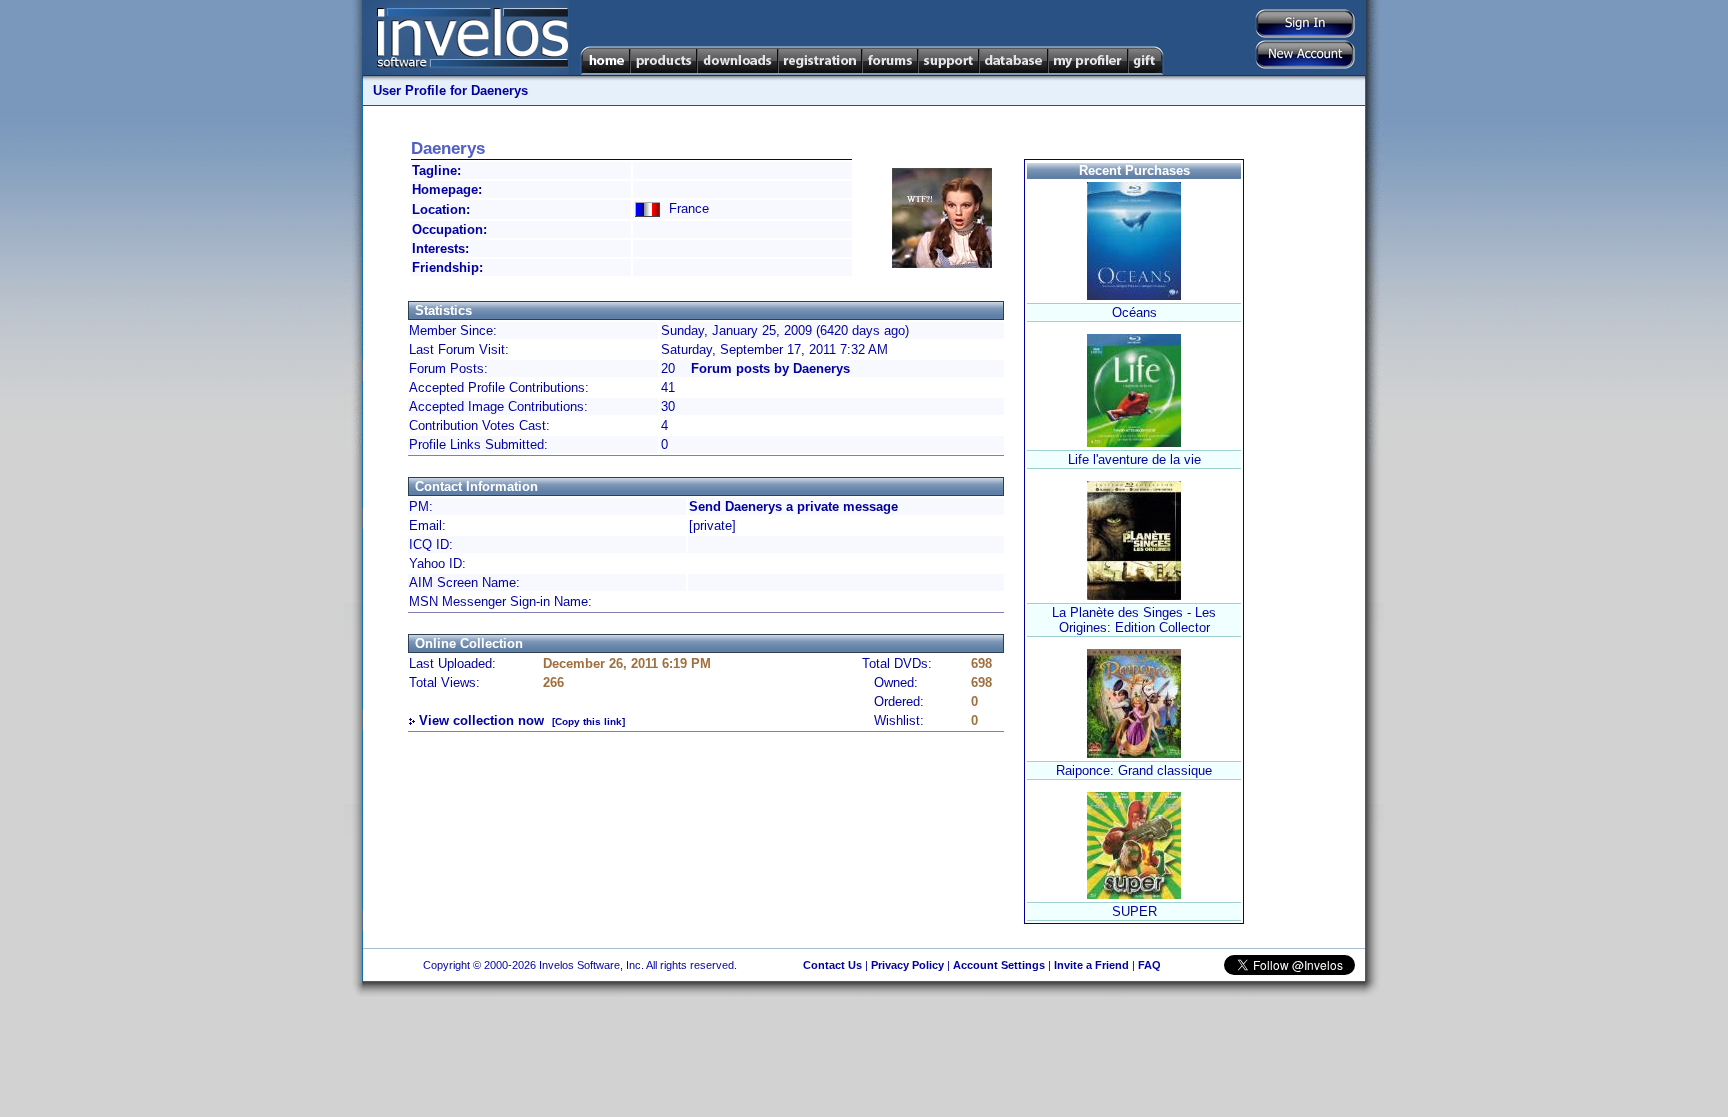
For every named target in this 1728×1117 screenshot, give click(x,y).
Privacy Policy (907, 965)
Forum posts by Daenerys (770, 368)
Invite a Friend (1091, 965)
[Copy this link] (588, 721)
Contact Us (832, 965)
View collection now (481, 720)
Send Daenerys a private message (793, 506)
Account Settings (999, 965)
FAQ (1149, 965)
